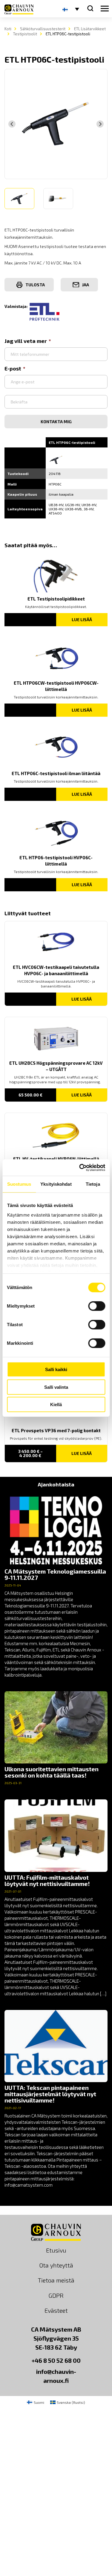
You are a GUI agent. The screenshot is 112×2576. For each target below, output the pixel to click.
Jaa (86, 285)
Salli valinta (56, 1387)
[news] (56, 1586)
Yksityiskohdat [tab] (56, 1184)
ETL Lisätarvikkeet (90, 29)
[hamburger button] (105, 9)
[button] (19, 199)
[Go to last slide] (12, 124)
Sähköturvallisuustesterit (43, 29)
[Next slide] (100, 124)
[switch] (97, 1306)
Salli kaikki (56, 1369)
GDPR (56, 2295)
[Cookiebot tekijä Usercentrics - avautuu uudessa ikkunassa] (80, 1167)
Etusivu (56, 2250)
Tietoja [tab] (93, 1184)
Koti (8, 29)
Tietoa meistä (56, 2280)
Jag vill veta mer (26, 341)
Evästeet (56, 2310)
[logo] (19, 9)
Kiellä (56, 1405)
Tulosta (35, 285)
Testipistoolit (25, 34)
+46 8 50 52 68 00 (56, 2360)
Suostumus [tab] (19, 1184)
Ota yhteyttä (56, 2265)
